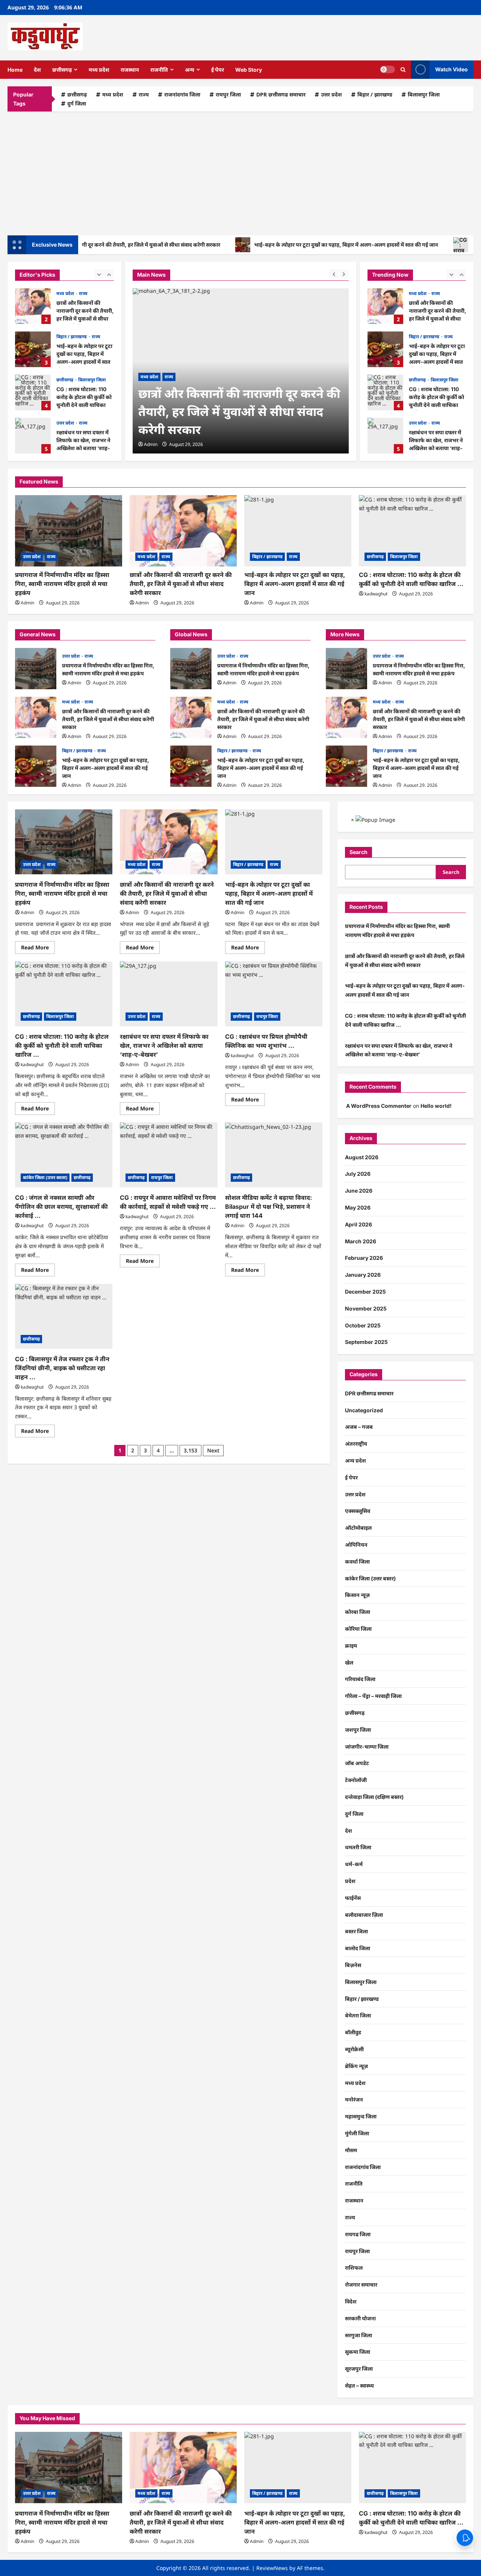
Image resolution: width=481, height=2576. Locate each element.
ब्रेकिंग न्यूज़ (356, 2066)
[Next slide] (109, 274)
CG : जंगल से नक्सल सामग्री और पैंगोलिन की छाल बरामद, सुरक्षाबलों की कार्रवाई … (61, 1207)
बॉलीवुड (353, 2032)
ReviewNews (272, 2568)
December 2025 (365, 1292)
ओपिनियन (356, 1545)
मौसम (351, 2150)
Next (213, 1450)
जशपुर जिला (358, 1730)
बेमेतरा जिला (358, 2015)
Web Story (249, 70)
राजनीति (159, 70)
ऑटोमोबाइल (358, 1528)
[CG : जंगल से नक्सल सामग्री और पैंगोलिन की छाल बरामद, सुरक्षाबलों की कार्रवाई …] (64, 1155)
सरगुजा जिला (358, 2335)
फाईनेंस (353, 1898)
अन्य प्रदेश (355, 1460)
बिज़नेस (353, 1965)
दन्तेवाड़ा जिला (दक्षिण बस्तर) (374, 1797)
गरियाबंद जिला (360, 1679)
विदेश (351, 2301)
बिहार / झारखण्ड (375, 94)
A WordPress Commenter (379, 1106)
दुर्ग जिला (77, 103)
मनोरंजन (354, 2099)
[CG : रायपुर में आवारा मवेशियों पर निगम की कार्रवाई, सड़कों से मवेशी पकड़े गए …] (169, 1155)
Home (15, 70)
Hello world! (436, 1106)
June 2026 (359, 1191)
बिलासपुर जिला (424, 94)
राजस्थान (130, 70)
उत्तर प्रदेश (331, 94)
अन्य (190, 70)
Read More (38, 949)
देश (37, 70)
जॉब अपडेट (357, 1763)
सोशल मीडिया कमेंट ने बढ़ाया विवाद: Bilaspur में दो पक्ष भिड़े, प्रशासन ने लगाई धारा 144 (268, 1207)
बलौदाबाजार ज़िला (364, 1915)
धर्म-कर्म (354, 1864)
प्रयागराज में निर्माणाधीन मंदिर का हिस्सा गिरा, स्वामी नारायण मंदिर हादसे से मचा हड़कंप (62, 584)
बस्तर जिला (356, 1931)
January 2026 (363, 1275)
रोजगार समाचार (361, 2285)
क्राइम (351, 1646)
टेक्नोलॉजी (356, 1780)
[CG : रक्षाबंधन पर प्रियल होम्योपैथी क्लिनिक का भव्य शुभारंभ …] (274, 994)
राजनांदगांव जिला (182, 94)
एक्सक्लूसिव (358, 1511)
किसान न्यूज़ (357, 1595)
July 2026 (358, 1174)
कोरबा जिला (358, 1612)
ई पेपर (218, 70)
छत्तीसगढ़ (62, 70)
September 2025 (366, 1342)
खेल (349, 1662)
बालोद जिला (358, 1948)
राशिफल (354, 2268)
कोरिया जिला (358, 1629)
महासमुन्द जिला (361, 2116)
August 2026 (362, 1157)
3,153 (191, 1450)
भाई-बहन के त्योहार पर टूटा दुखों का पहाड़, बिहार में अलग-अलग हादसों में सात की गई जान (306, 245)
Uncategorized (364, 1410)
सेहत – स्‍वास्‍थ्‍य (359, 2385)
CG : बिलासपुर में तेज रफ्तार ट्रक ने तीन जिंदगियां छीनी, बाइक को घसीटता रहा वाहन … (62, 1368)
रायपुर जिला (228, 94)
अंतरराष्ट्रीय (356, 1444)
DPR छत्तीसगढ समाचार (281, 94)
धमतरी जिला (358, 1847)
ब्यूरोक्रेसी (354, 2049)
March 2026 (361, 1241)
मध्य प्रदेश (99, 70)
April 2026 (358, 1224)
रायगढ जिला (358, 2234)
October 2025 (363, 1325)
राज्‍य (144, 94)
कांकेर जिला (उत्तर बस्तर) (45, 1177)
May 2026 (358, 1207)
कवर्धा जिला (357, 1561)
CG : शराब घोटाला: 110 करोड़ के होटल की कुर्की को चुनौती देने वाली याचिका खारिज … (33, 392)
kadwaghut (376, 594)
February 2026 (364, 1258)
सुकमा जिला (358, 2352)
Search (358, 852)
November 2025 (366, 1308)
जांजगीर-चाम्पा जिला (367, 1747)
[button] (403, 70)
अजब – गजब (359, 1427)
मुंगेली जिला (357, 2133)
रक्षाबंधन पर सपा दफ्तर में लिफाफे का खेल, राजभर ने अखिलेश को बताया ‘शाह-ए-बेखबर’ (33, 436)
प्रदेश (350, 1881)
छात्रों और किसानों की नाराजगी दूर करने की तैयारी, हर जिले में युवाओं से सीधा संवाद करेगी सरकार (33, 306)
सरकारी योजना (360, 2318)
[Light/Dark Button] (387, 69)
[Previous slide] (99, 274)
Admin (151, 444)
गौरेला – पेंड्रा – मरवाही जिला (373, 1696)
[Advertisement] (240, 172)
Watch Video (452, 69)
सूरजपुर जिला (359, 2369)
